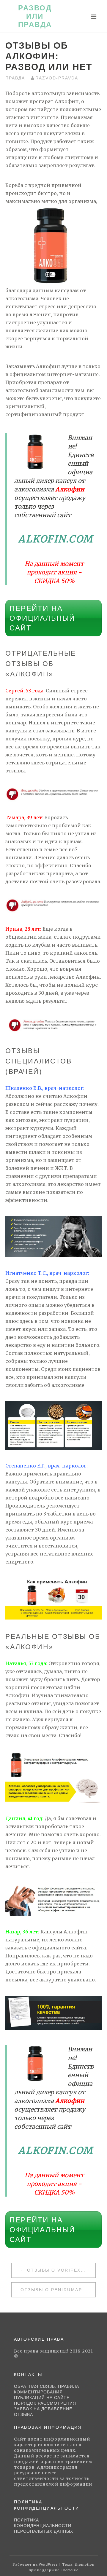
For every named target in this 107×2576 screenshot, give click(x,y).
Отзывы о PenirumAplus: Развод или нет (58, 2290)
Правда (15, 78)
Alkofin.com (56, 539)
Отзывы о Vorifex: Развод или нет (61, 2270)
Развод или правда (35, 16)
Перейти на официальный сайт (42, 618)
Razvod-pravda (57, 78)
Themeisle (70, 2570)
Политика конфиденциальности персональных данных (44, 2526)
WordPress (48, 2564)
